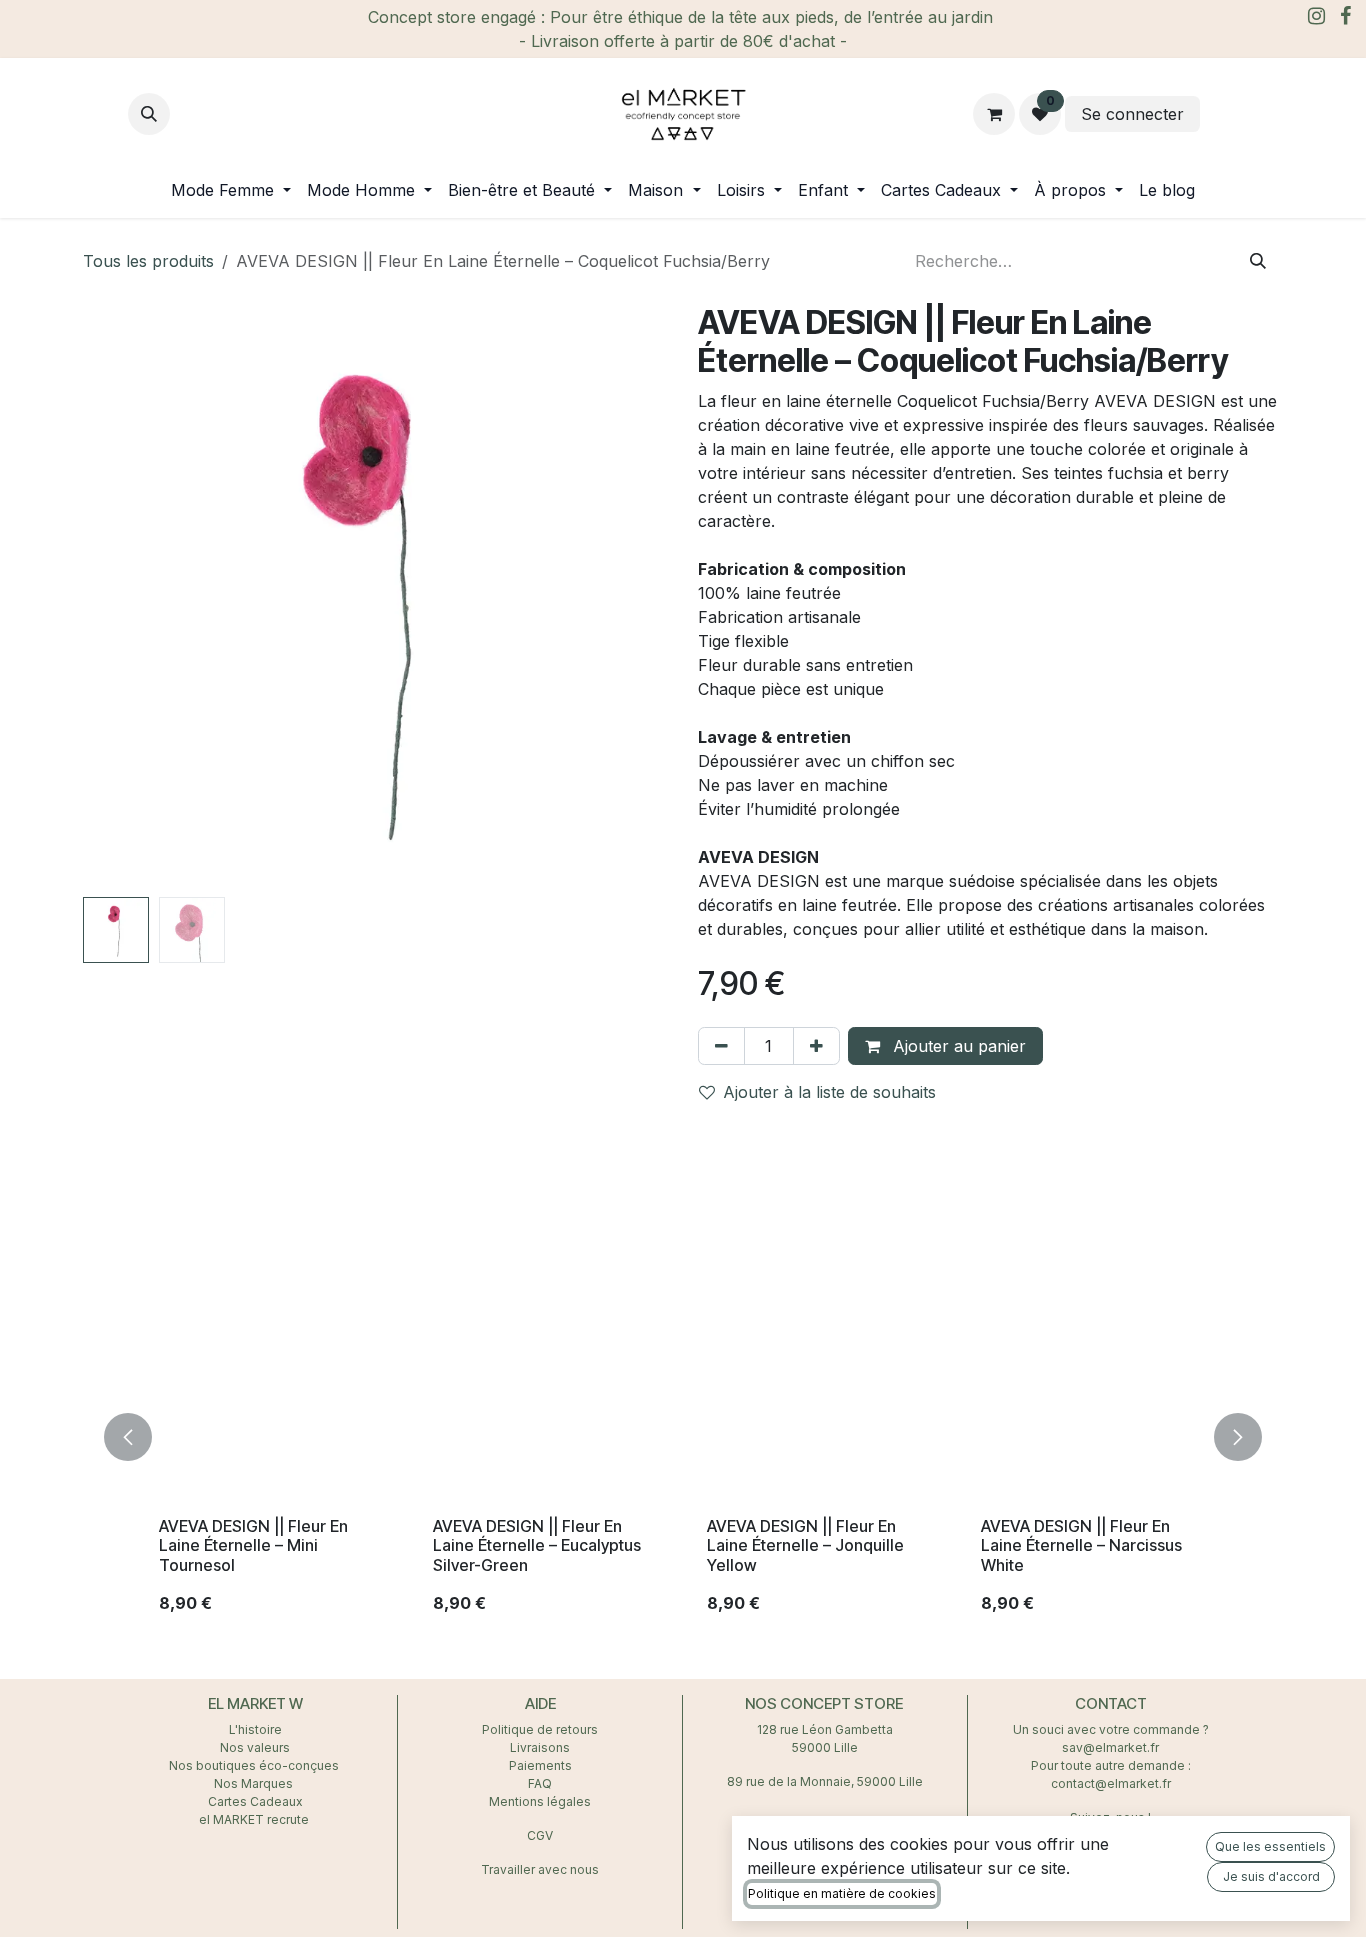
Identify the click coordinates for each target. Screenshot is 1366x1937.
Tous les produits (148, 261)
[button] (149, 114)
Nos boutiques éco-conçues (254, 1765)
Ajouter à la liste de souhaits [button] (829, 1092)
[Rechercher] (1258, 261)
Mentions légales (540, 1801)
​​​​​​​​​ (1221, 114)
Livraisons (540, 1747)
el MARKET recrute (255, 1819)
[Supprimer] (721, 1046)
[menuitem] (231, 190)
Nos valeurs (255, 1747)
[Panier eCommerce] (994, 114)
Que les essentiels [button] (1270, 1846)
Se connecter (1132, 114)
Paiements (540, 1765)
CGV (540, 1835)
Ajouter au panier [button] (957, 1046)
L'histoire (255, 1729)
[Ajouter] (816, 1046)
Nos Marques (255, 1783)
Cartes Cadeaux (255, 1801)
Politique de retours (540, 1729)
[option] (683, 1437)
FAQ (540, 1783)
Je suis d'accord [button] (1271, 1876)
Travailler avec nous (540, 1869)
